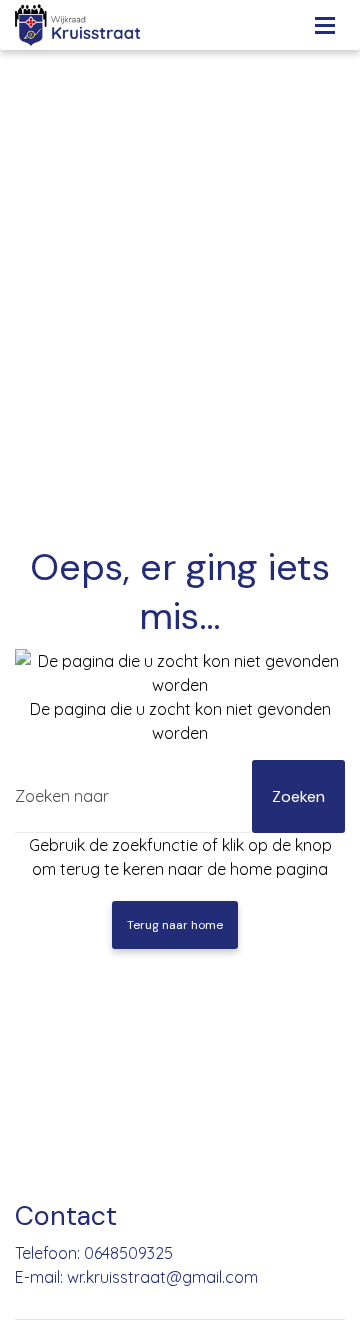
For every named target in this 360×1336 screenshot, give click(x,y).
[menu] (325, 20)
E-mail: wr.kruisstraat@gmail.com (136, 1277)
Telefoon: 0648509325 (94, 1253)
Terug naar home (175, 925)
